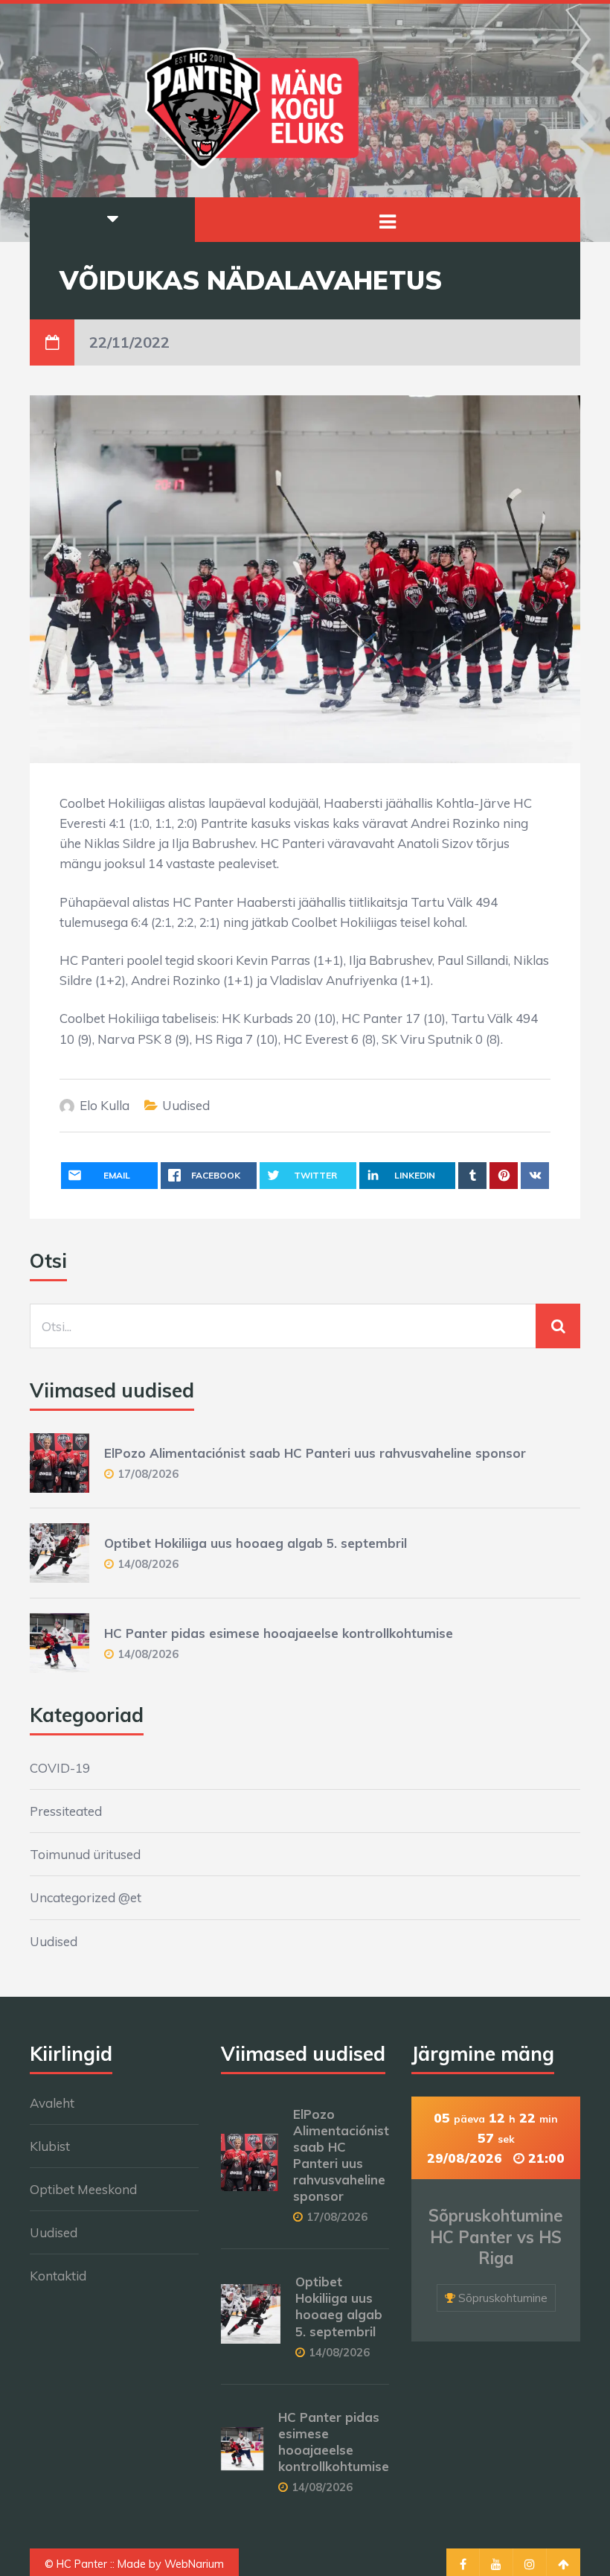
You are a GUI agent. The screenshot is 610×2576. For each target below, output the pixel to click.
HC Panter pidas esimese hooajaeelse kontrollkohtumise (279, 1633)
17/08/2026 (148, 1474)
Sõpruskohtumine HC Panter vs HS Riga (496, 2237)
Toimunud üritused (85, 1854)
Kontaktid (58, 2276)
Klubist (50, 2146)
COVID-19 (60, 1768)
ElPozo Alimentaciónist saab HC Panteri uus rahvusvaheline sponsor (315, 1453)
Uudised (186, 1105)
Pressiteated (66, 1811)
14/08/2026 (148, 1564)
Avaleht (52, 2103)
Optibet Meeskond (83, 2189)
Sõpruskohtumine (503, 2298)
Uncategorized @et (86, 1897)
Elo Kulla (105, 1105)
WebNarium (194, 2564)
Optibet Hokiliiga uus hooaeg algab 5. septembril (256, 1543)
